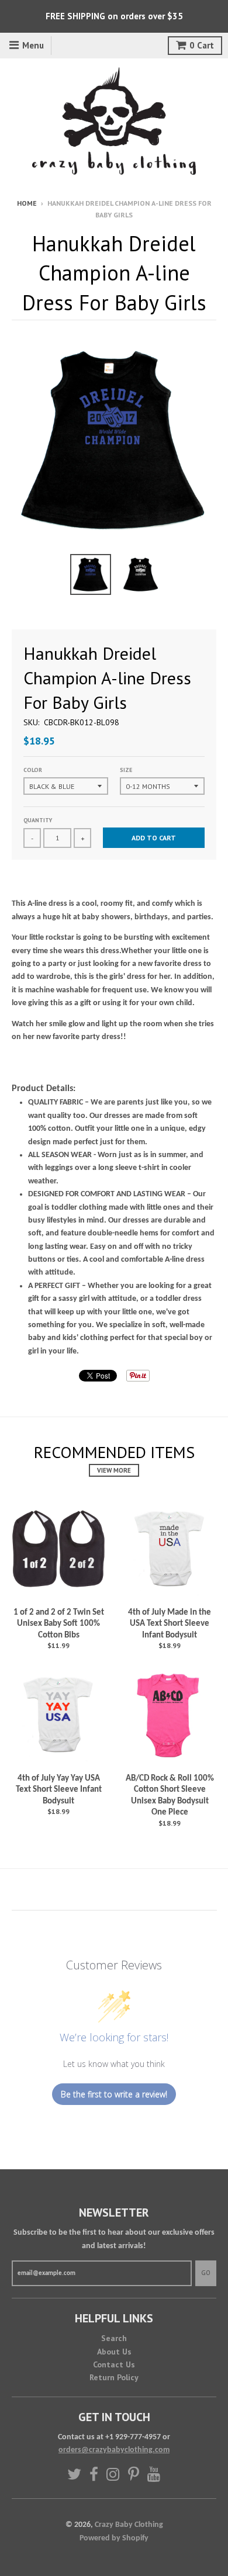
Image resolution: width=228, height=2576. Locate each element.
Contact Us (114, 2364)
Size (126, 770)
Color (33, 770)
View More (114, 1470)
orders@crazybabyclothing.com (114, 2450)
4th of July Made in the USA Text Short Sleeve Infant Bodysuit (170, 1624)
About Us (114, 2352)
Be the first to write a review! (114, 2094)
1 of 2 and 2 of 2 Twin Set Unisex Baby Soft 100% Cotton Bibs (59, 1624)
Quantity (38, 820)
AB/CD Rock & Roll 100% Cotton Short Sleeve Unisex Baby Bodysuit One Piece (170, 1796)
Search (114, 2338)
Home (27, 203)
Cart (202, 45)
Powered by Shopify (114, 2538)
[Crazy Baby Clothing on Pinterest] (134, 2474)
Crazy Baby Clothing (129, 2525)
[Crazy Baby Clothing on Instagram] (113, 2474)
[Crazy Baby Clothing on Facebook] (94, 2474)
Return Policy (114, 2377)
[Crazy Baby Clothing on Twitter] (74, 2474)
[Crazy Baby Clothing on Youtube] (154, 2474)
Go (206, 2273)
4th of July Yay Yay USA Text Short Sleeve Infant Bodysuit (59, 1790)
